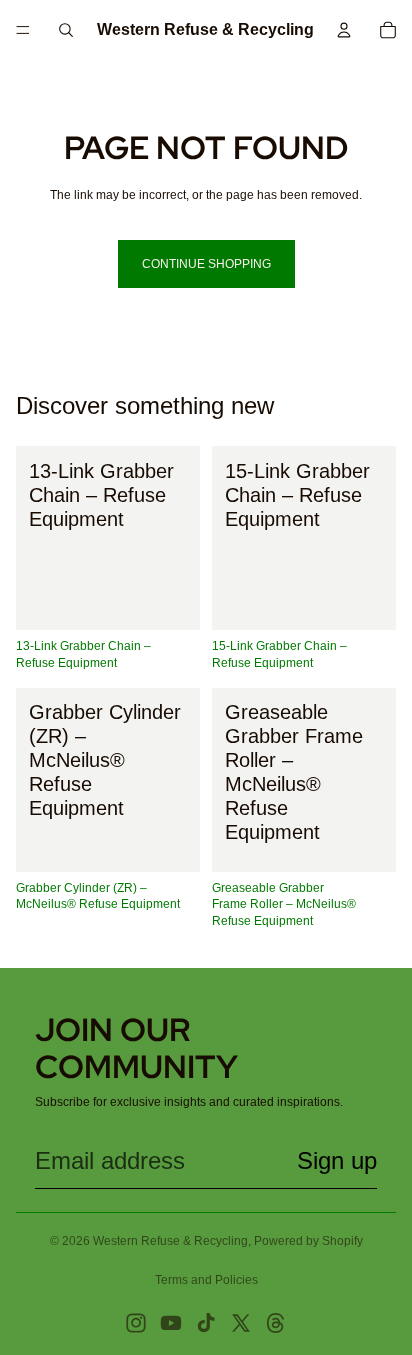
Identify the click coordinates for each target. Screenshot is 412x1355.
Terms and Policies (206, 1280)
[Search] (66, 30)
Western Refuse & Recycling (170, 1241)
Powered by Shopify (308, 1241)
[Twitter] (241, 1323)
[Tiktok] (206, 1323)
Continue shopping (206, 264)
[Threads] (276, 1323)
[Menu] (23, 30)
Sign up (337, 1160)
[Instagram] (136, 1323)
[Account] (344, 30)
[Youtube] (171, 1323)
